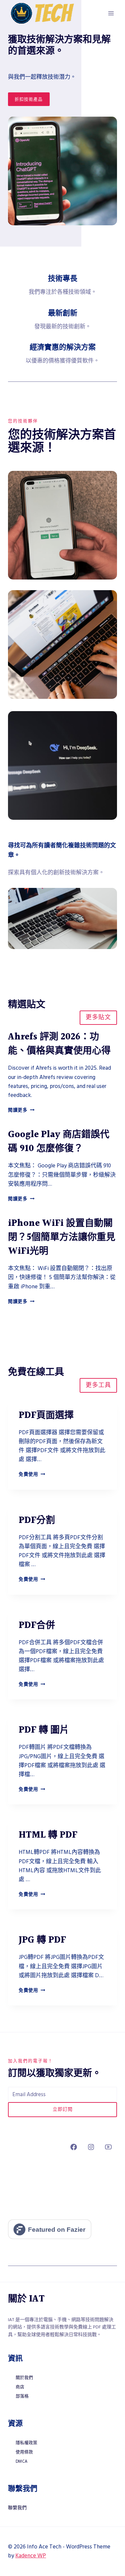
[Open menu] (111, 13)
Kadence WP (31, 2556)
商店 (20, 2387)
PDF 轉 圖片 (44, 1730)
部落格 (22, 2396)
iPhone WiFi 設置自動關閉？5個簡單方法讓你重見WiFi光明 (62, 1237)
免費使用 (32, 1474)
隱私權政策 (26, 2443)
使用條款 (24, 2452)
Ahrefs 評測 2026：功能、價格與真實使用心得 (59, 1044)
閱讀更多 (21, 1110)
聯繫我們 (17, 2508)
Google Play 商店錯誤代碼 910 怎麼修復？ (59, 1142)
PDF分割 (37, 1521)
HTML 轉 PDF (48, 1835)
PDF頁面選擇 (46, 1416)
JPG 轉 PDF (42, 1940)
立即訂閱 (63, 2109)
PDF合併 (37, 1626)
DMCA (21, 2461)
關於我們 (24, 2378)
